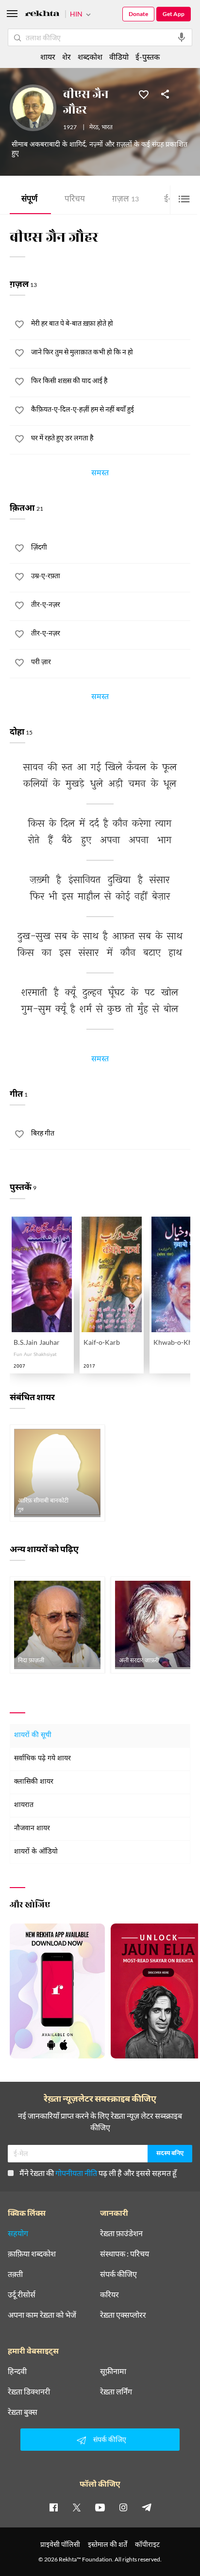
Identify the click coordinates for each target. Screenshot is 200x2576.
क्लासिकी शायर (34, 1782)
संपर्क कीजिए (118, 2274)
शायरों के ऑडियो (36, 1852)
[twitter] (77, 2507)
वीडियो (119, 57)
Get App (174, 14)
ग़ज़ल (125, 200)
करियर (109, 2294)
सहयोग (18, 2233)
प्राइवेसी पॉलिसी (60, 2544)
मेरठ (94, 128)
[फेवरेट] (144, 94)
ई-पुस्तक (148, 57)
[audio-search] (182, 37)
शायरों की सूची (33, 1735)
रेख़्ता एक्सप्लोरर (123, 2315)
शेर (67, 57)
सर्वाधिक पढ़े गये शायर (42, 1759)
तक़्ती (15, 2274)
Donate (138, 14)
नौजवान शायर (32, 1829)
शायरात (24, 1805)
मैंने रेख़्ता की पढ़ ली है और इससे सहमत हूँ (98, 2173)
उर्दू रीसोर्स (22, 2294)
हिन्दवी (17, 2371)
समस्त (100, 474)
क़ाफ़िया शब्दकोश (32, 2254)
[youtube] (100, 2507)
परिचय (75, 200)
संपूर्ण (29, 200)
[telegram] (147, 2507)
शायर (48, 57)
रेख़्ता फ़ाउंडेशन (121, 2233)
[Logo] (42, 15)
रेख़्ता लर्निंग (116, 2392)
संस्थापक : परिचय (125, 2254)
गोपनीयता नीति (76, 2173)
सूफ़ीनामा (113, 2371)
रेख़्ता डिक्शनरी (29, 2392)
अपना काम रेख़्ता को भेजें (42, 2315)
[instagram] (123, 2507)
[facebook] (53, 2507)
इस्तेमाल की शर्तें (108, 2544)
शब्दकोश (90, 57)
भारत (107, 128)
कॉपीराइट (147, 2544)
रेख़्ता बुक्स (23, 2412)
